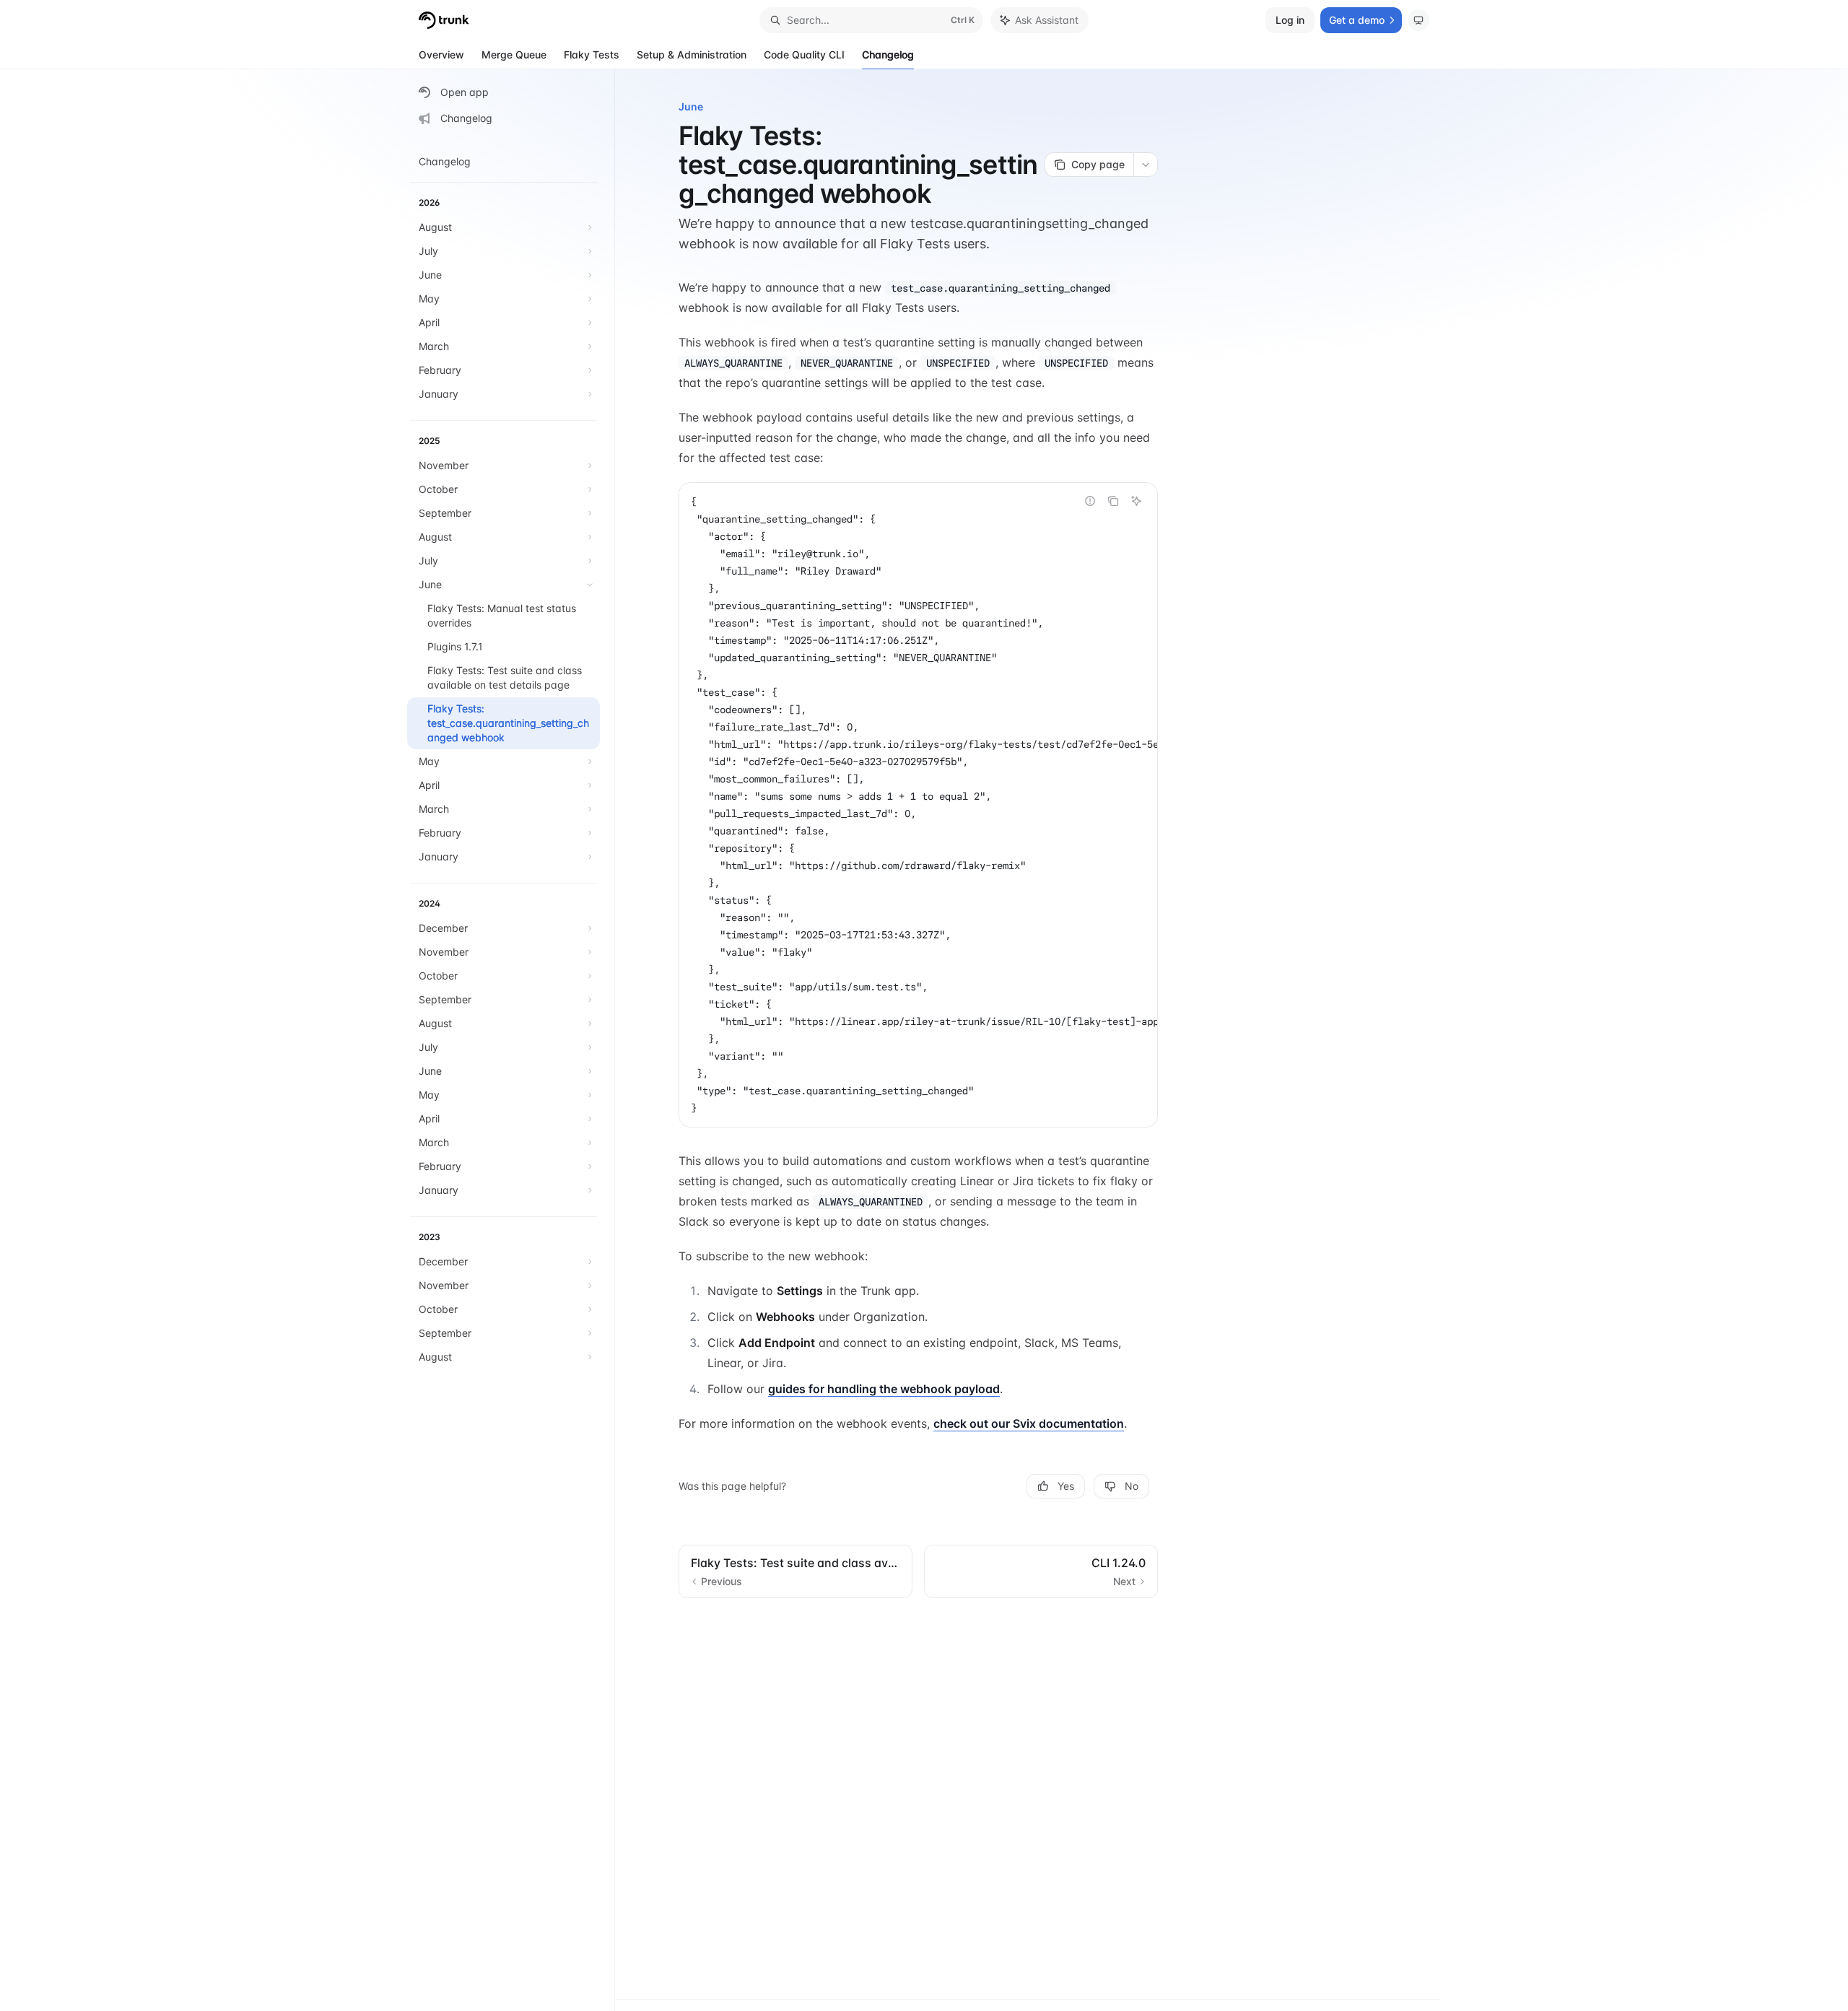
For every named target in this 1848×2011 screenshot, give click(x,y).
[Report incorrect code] (1090, 501)
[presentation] (918, 805)
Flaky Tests (592, 54)
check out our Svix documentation (1029, 1423)
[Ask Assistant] (1136, 501)
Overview (441, 54)
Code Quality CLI (804, 54)
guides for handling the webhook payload (884, 1389)
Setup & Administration (692, 54)
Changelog (888, 54)
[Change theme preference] (1418, 20)
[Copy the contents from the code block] (1113, 501)
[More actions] (1146, 165)
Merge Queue (514, 54)
